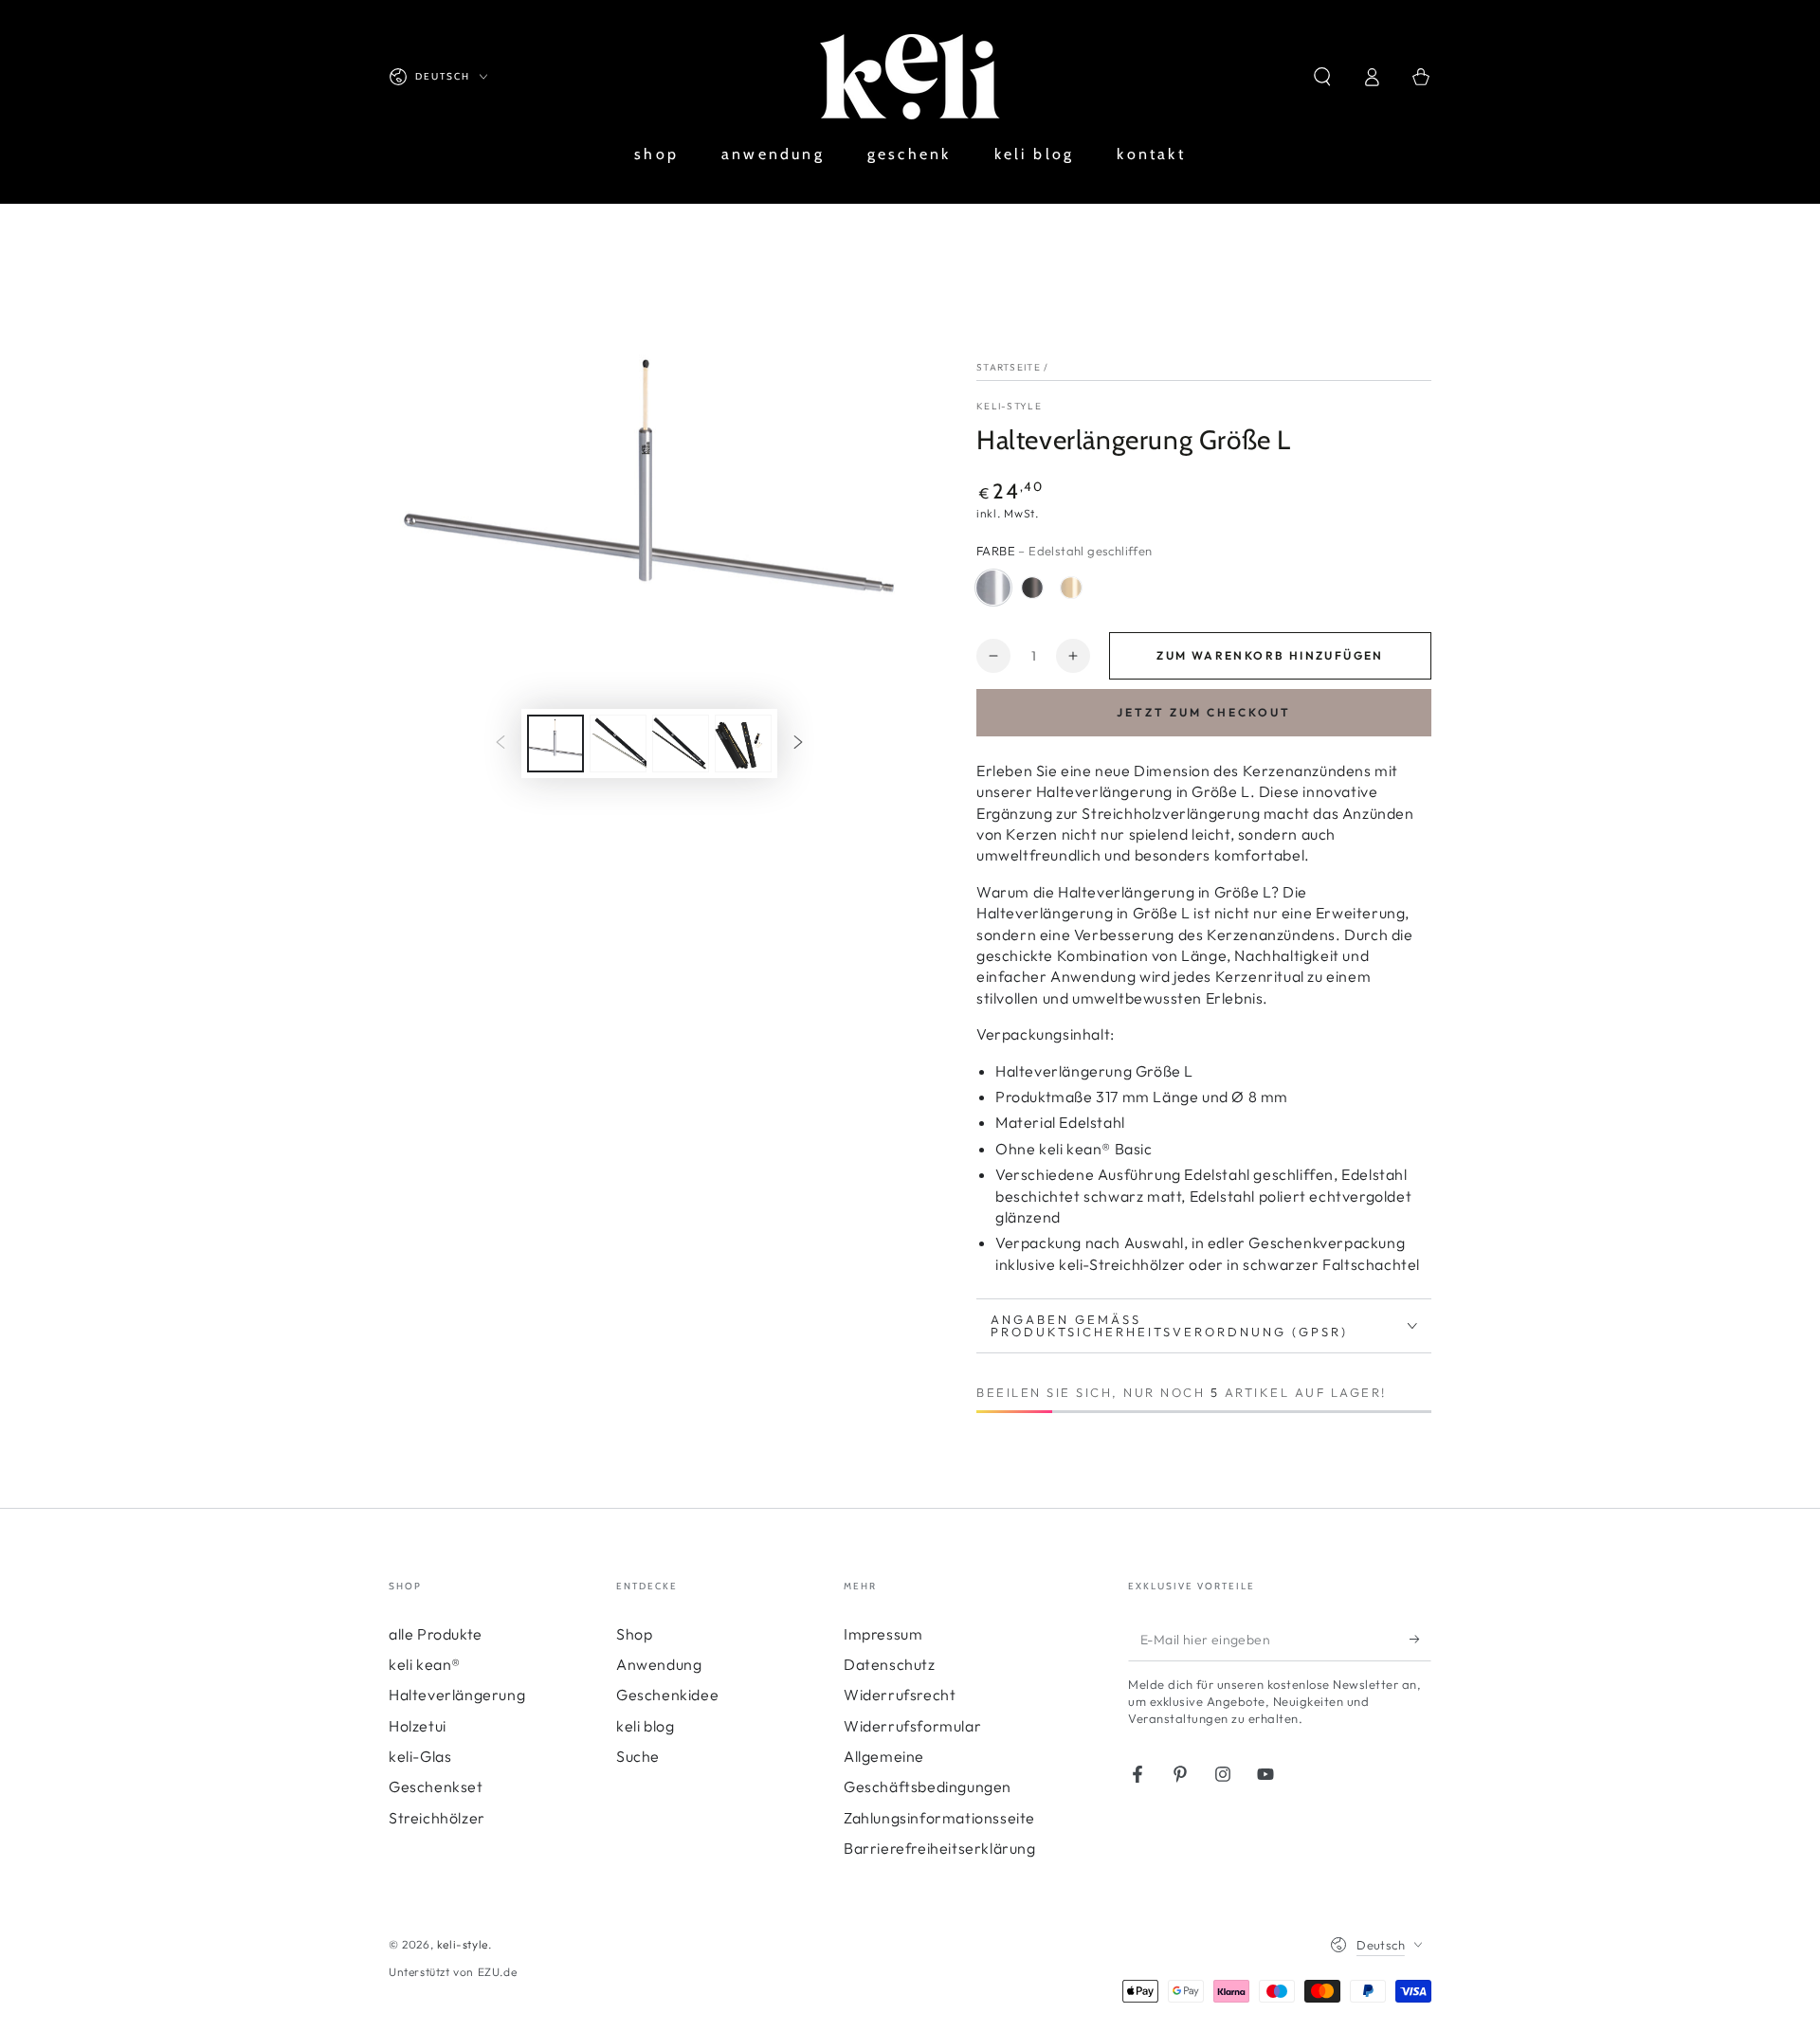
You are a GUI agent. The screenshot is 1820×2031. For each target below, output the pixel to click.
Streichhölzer (437, 1818)
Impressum (883, 1634)
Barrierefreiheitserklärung (940, 1848)
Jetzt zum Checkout (1204, 712)
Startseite (1009, 367)
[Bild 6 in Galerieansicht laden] (743, 743)
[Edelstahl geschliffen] (993, 588)
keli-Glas (420, 1756)
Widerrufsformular (912, 1726)
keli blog (645, 1726)
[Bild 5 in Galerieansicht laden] (681, 743)
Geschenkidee (667, 1695)
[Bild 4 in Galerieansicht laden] (618, 743)
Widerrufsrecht (900, 1695)
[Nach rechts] (798, 743)
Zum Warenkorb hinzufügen (1270, 655)
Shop (634, 1634)
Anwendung (659, 1664)
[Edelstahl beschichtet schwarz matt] (1032, 588)
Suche (638, 1756)
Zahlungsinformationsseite (939, 1818)
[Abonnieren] (1420, 1640)
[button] (1322, 77)
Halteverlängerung (457, 1695)
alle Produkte (436, 1634)
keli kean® (425, 1664)
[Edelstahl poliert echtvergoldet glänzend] (1071, 588)
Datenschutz (890, 1664)
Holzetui (418, 1726)
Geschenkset (436, 1786)
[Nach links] (500, 743)
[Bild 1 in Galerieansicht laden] (555, 743)
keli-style (1009, 406)
